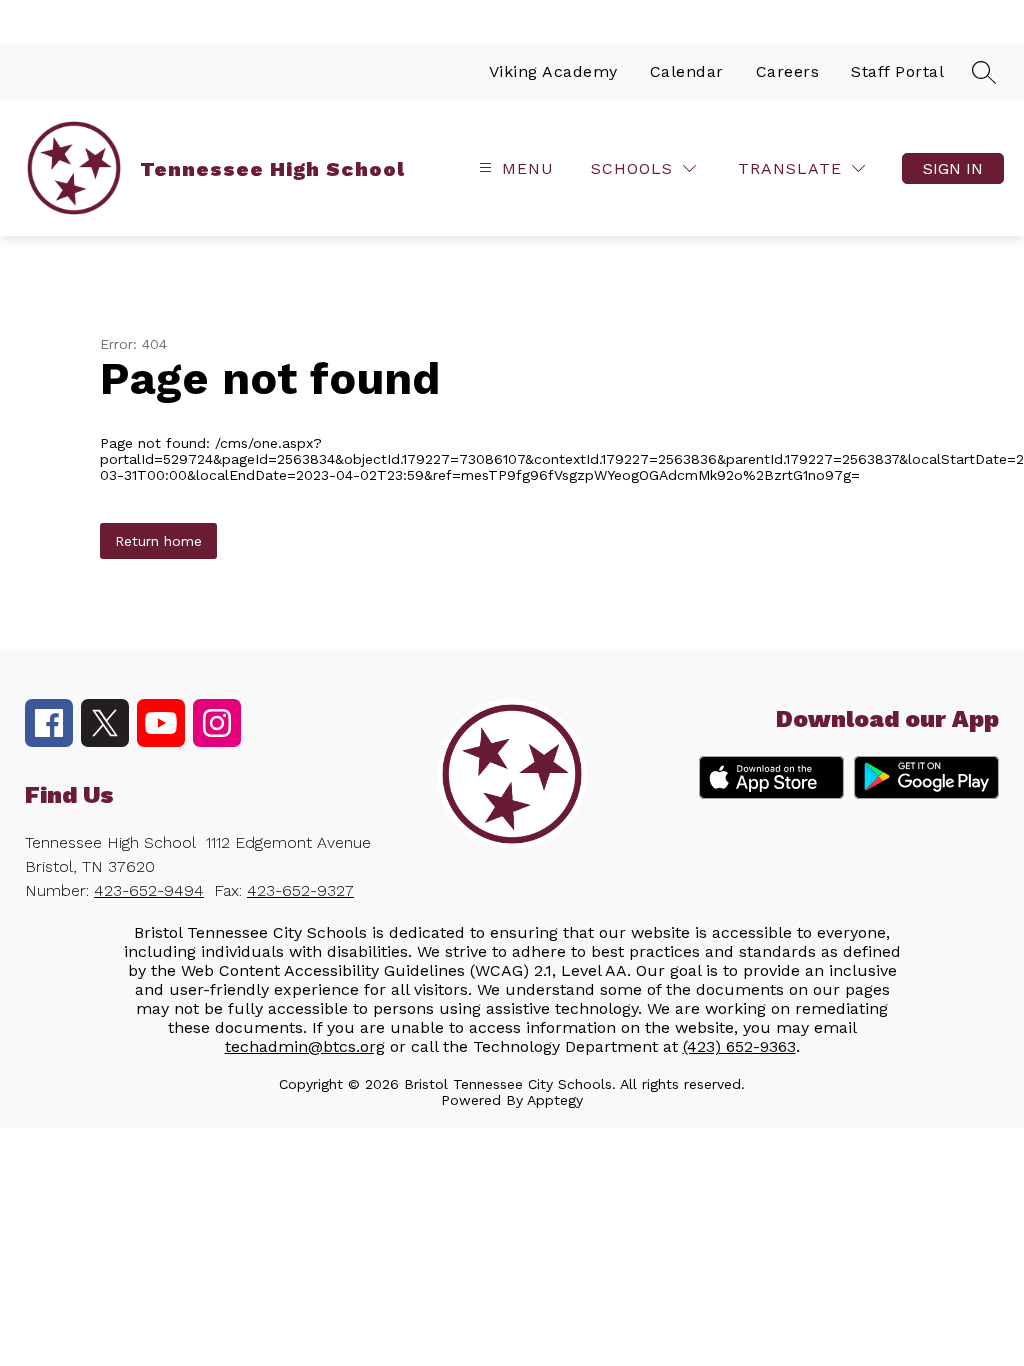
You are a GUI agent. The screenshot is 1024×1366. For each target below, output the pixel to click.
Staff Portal (897, 71)
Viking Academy (553, 71)
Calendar (687, 71)
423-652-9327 (300, 890)
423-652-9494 (149, 890)
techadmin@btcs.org (305, 1046)
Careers (788, 71)
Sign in (953, 168)
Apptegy (555, 1100)
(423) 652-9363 (739, 1046)
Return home (158, 541)
